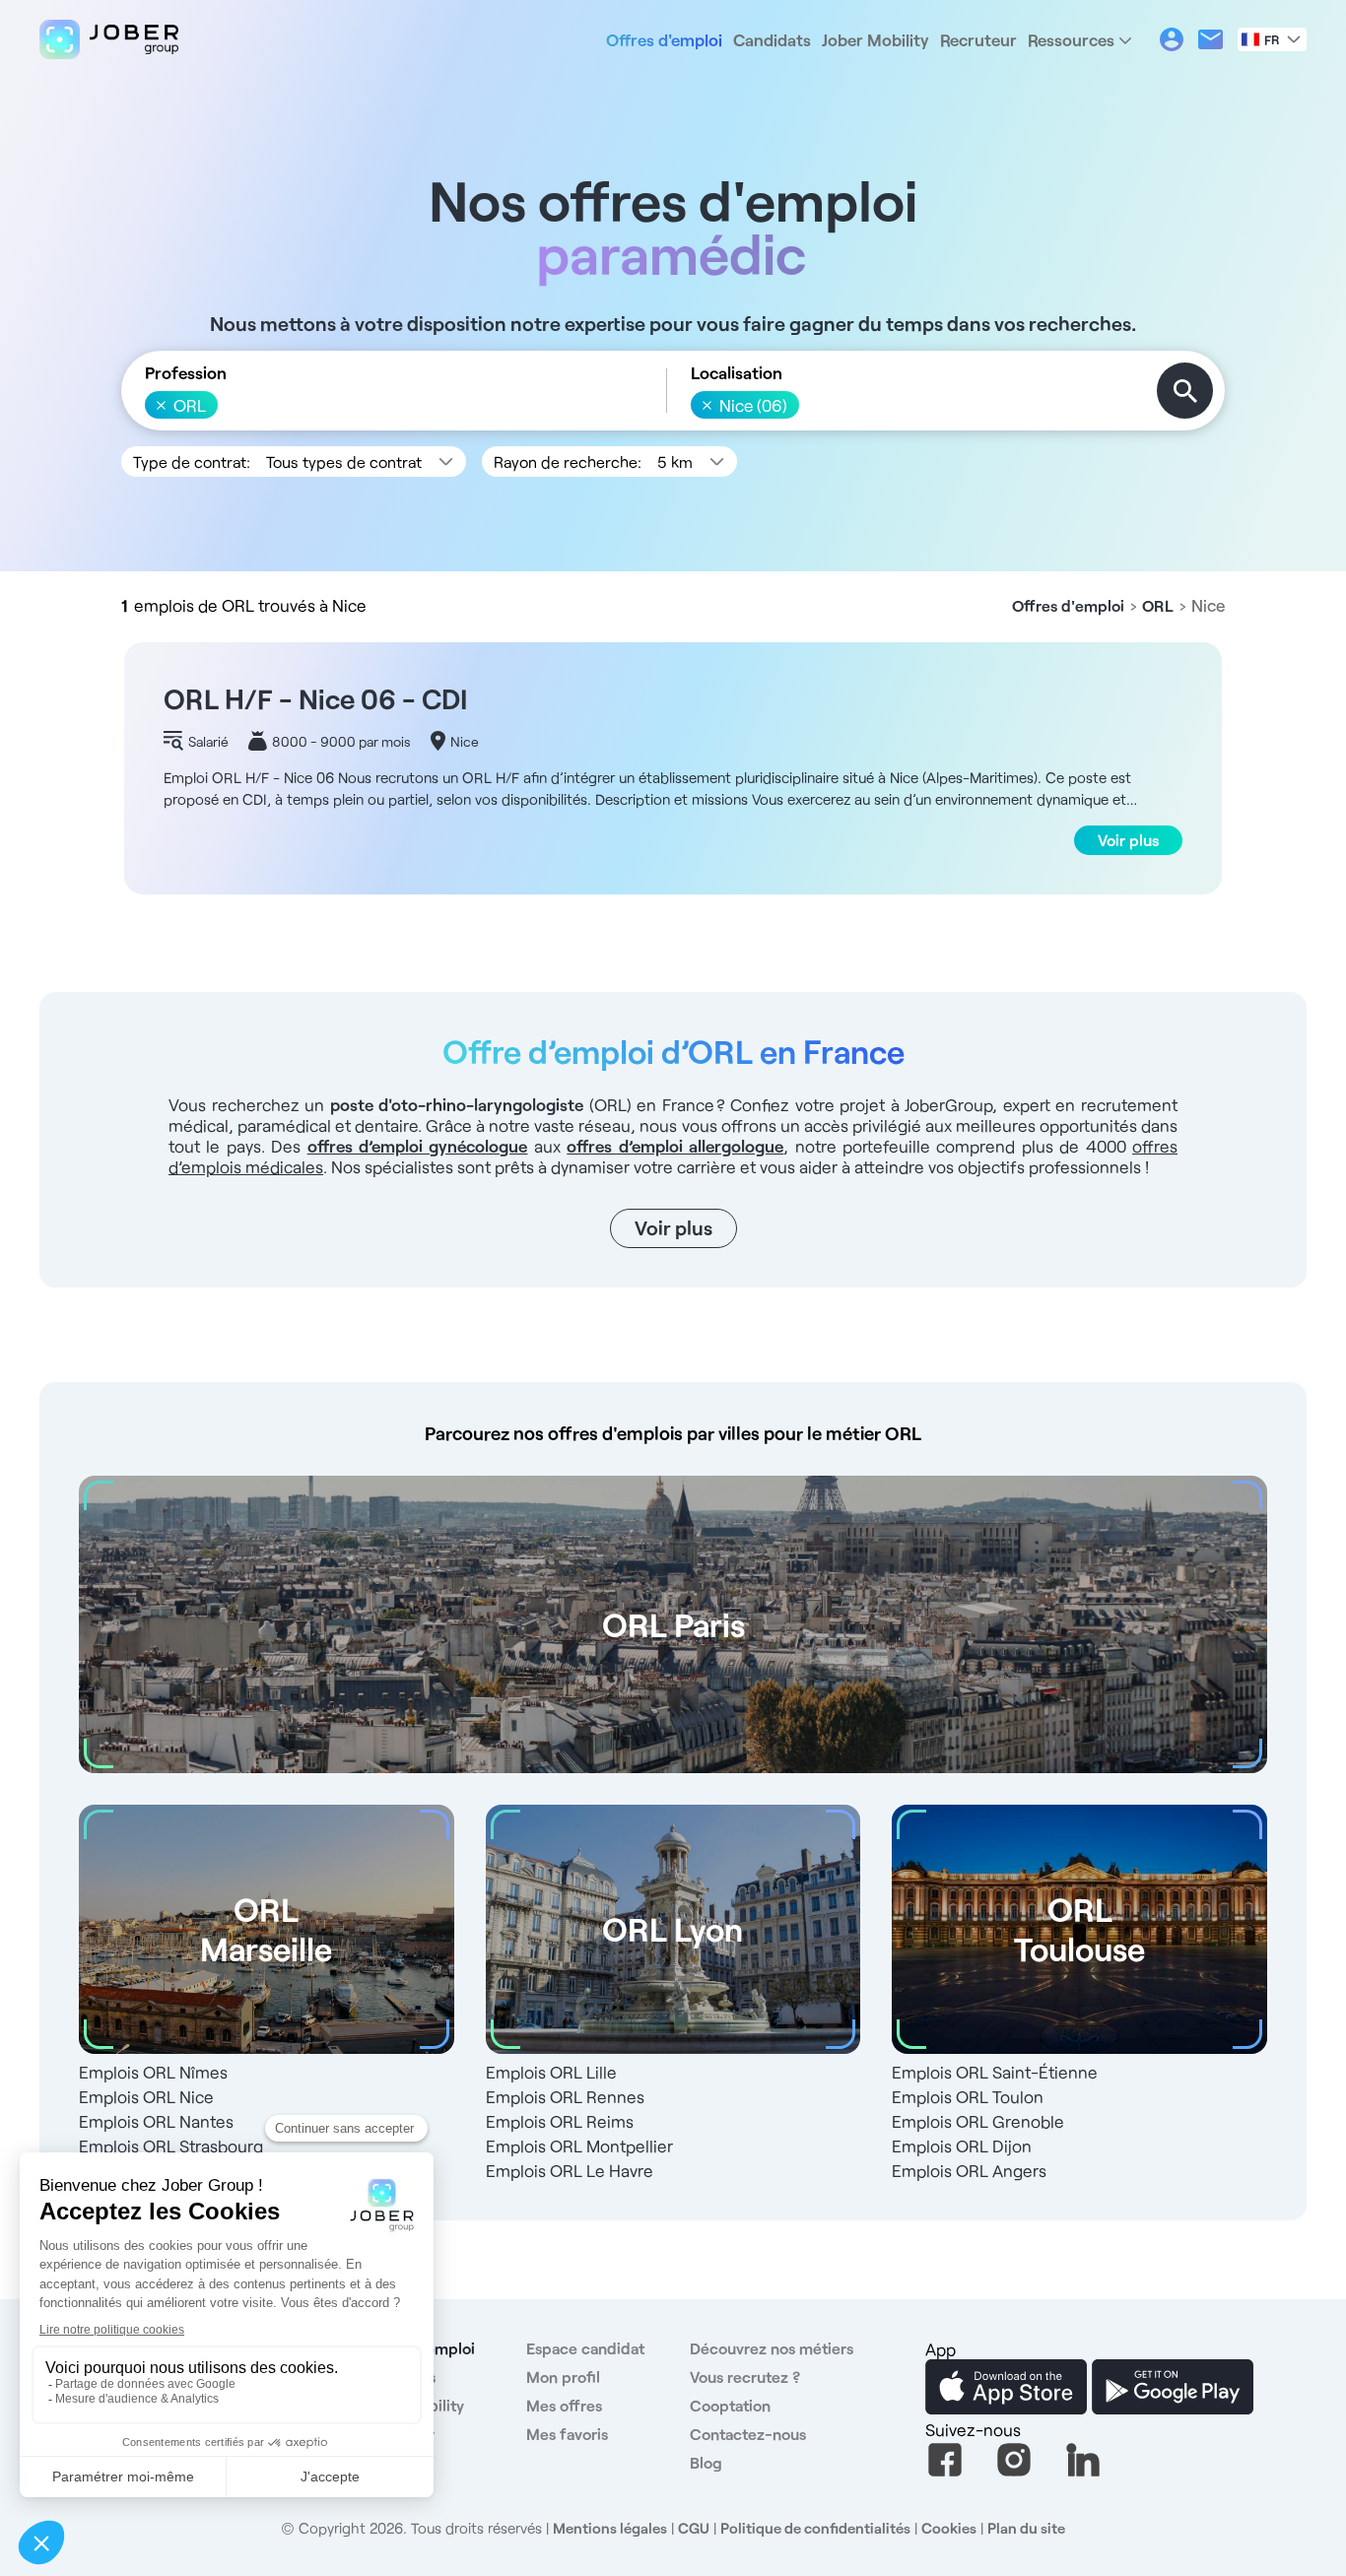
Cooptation (730, 2405)
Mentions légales (610, 2528)
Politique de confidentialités (815, 2528)
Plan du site (1026, 2528)
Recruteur (978, 39)
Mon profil (563, 2377)
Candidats (772, 39)
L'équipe (394, 2462)
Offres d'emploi (664, 39)
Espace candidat (585, 2348)
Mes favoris (567, 2434)
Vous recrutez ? (745, 2377)
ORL (1158, 605)
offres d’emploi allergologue (675, 1146)
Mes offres (564, 2405)
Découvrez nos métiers (772, 2348)
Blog (706, 2462)
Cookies (949, 2528)
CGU (694, 2528)
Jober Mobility (875, 39)
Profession (186, 373)
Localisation (737, 373)
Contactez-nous (748, 2434)
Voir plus (1128, 840)
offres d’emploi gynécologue (418, 1146)
